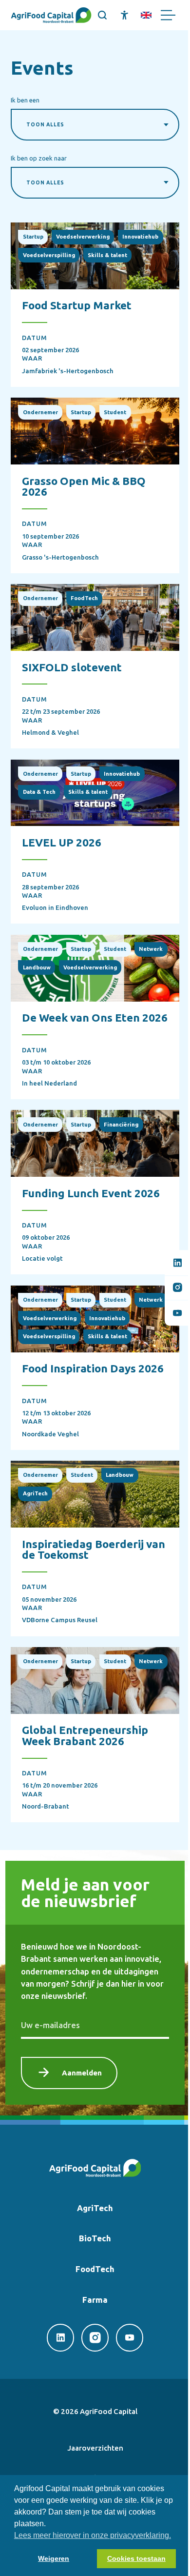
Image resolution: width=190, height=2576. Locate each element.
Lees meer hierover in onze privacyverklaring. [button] (93, 2535)
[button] (103, 15)
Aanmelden (82, 2073)
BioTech (95, 2238)
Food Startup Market (77, 305)
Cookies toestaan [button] (136, 2558)
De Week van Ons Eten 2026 (95, 1017)
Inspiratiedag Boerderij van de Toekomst (94, 1549)
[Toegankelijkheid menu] (124, 15)
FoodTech (95, 2269)
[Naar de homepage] (51, 15)
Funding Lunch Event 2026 (91, 1193)
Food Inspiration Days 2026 (93, 1368)
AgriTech (95, 2208)
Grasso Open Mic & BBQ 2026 (84, 486)
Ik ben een (25, 100)
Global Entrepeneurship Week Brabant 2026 (85, 1735)
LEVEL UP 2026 (62, 842)
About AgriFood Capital (146, 15)
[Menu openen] (168, 15)
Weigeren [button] (54, 2558)
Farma (95, 2300)
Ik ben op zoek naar (39, 158)
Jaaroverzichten (95, 2448)
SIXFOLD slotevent (72, 667)
